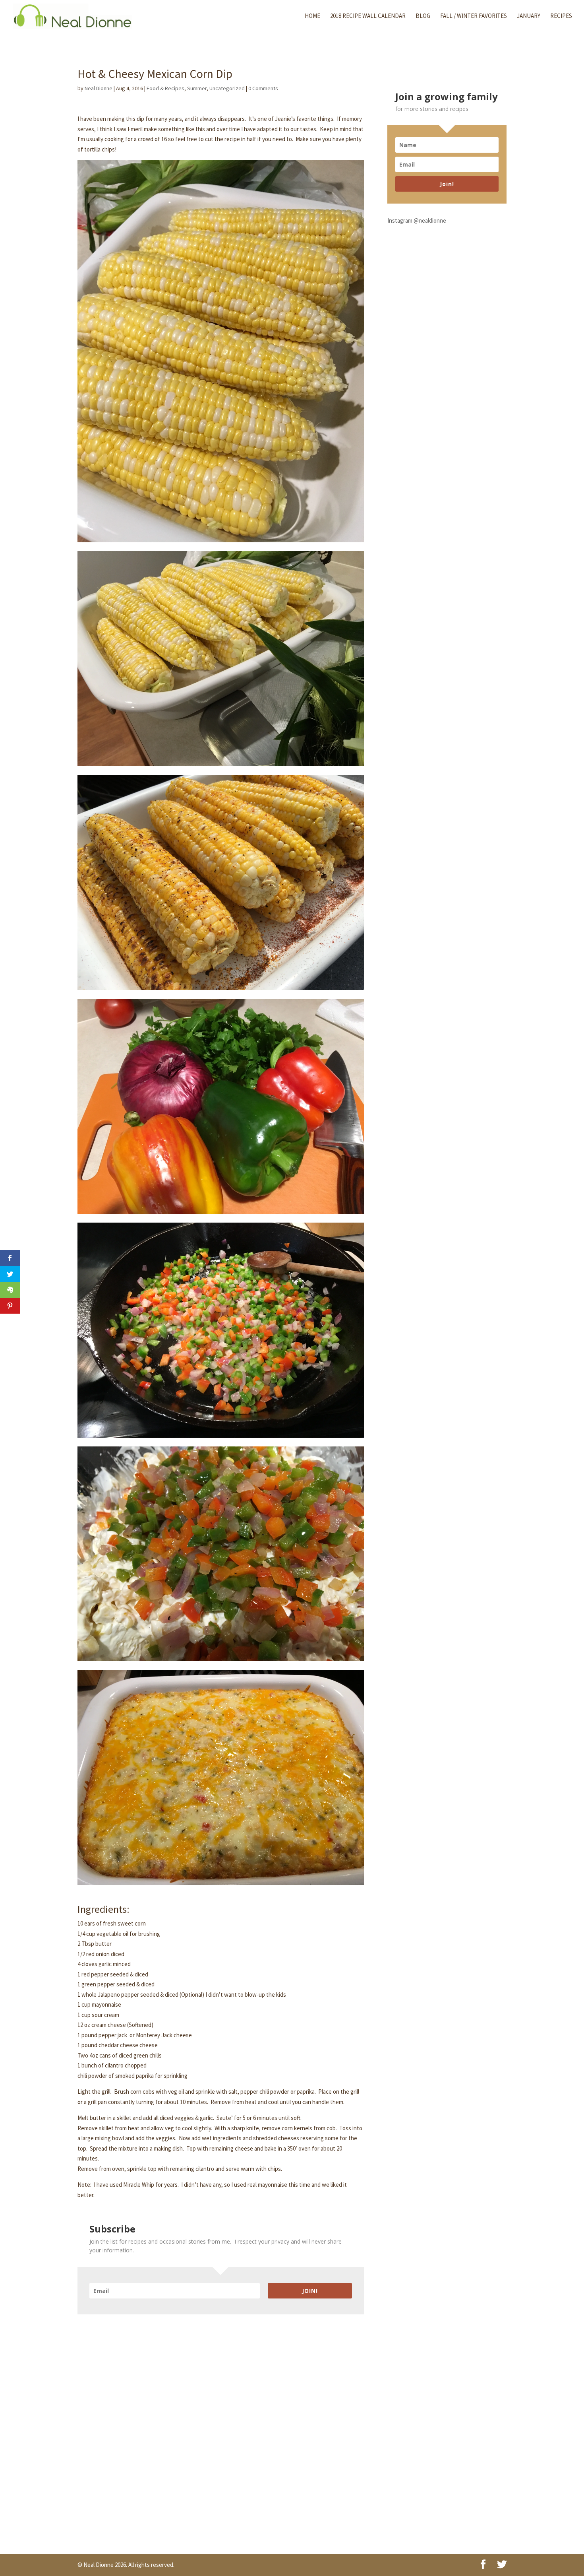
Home (312, 16)
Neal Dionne (99, 88)
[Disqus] (221, 2414)
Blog (423, 16)
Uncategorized (227, 88)
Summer (197, 88)
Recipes (561, 16)
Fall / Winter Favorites (474, 16)
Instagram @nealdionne (417, 220)
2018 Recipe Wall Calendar (368, 16)
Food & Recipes (165, 88)
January (529, 16)
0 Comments (263, 88)
